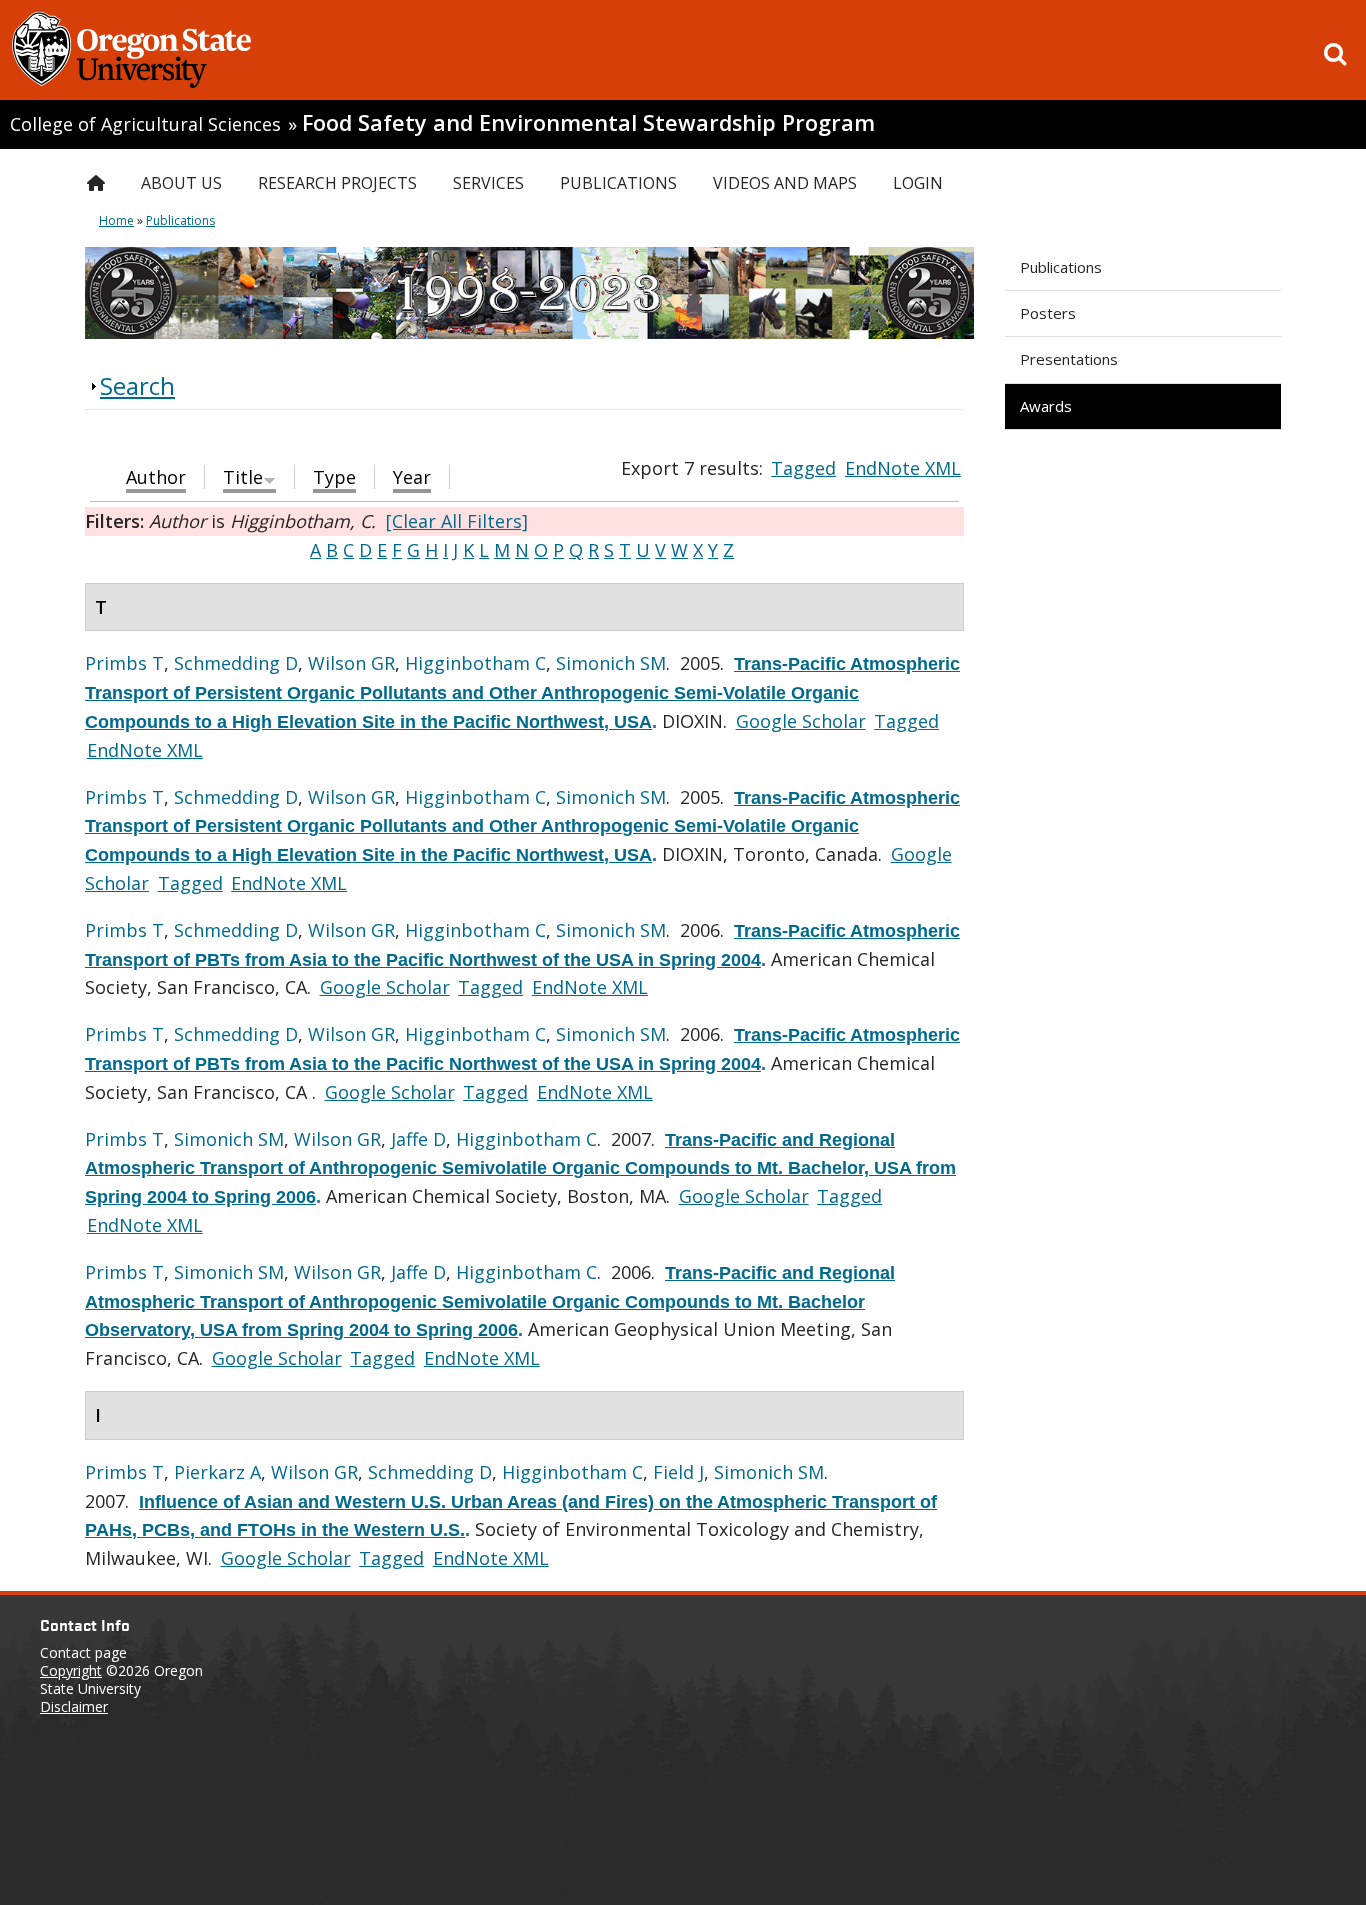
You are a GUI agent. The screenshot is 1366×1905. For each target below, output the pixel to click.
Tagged (803, 468)
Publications (1061, 267)
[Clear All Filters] (457, 521)
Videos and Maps (785, 183)
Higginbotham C (475, 663)
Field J (678, 1472)
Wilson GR (351, 663)
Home (116, 220)
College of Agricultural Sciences (145, 124)
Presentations (1069, 359)
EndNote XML (903, 468)
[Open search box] (1335, 54)
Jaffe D (418, 1139)
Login (918, 183)
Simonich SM (611, 663)
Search (137, 385)
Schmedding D (236, 663)
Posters (1048, 313)
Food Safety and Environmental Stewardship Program (588, 122)
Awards (1046, 406)
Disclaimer (74, 1706)
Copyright (71, 1670)
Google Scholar (801, 721)
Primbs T (124, 663)
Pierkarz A (217, 1472)
